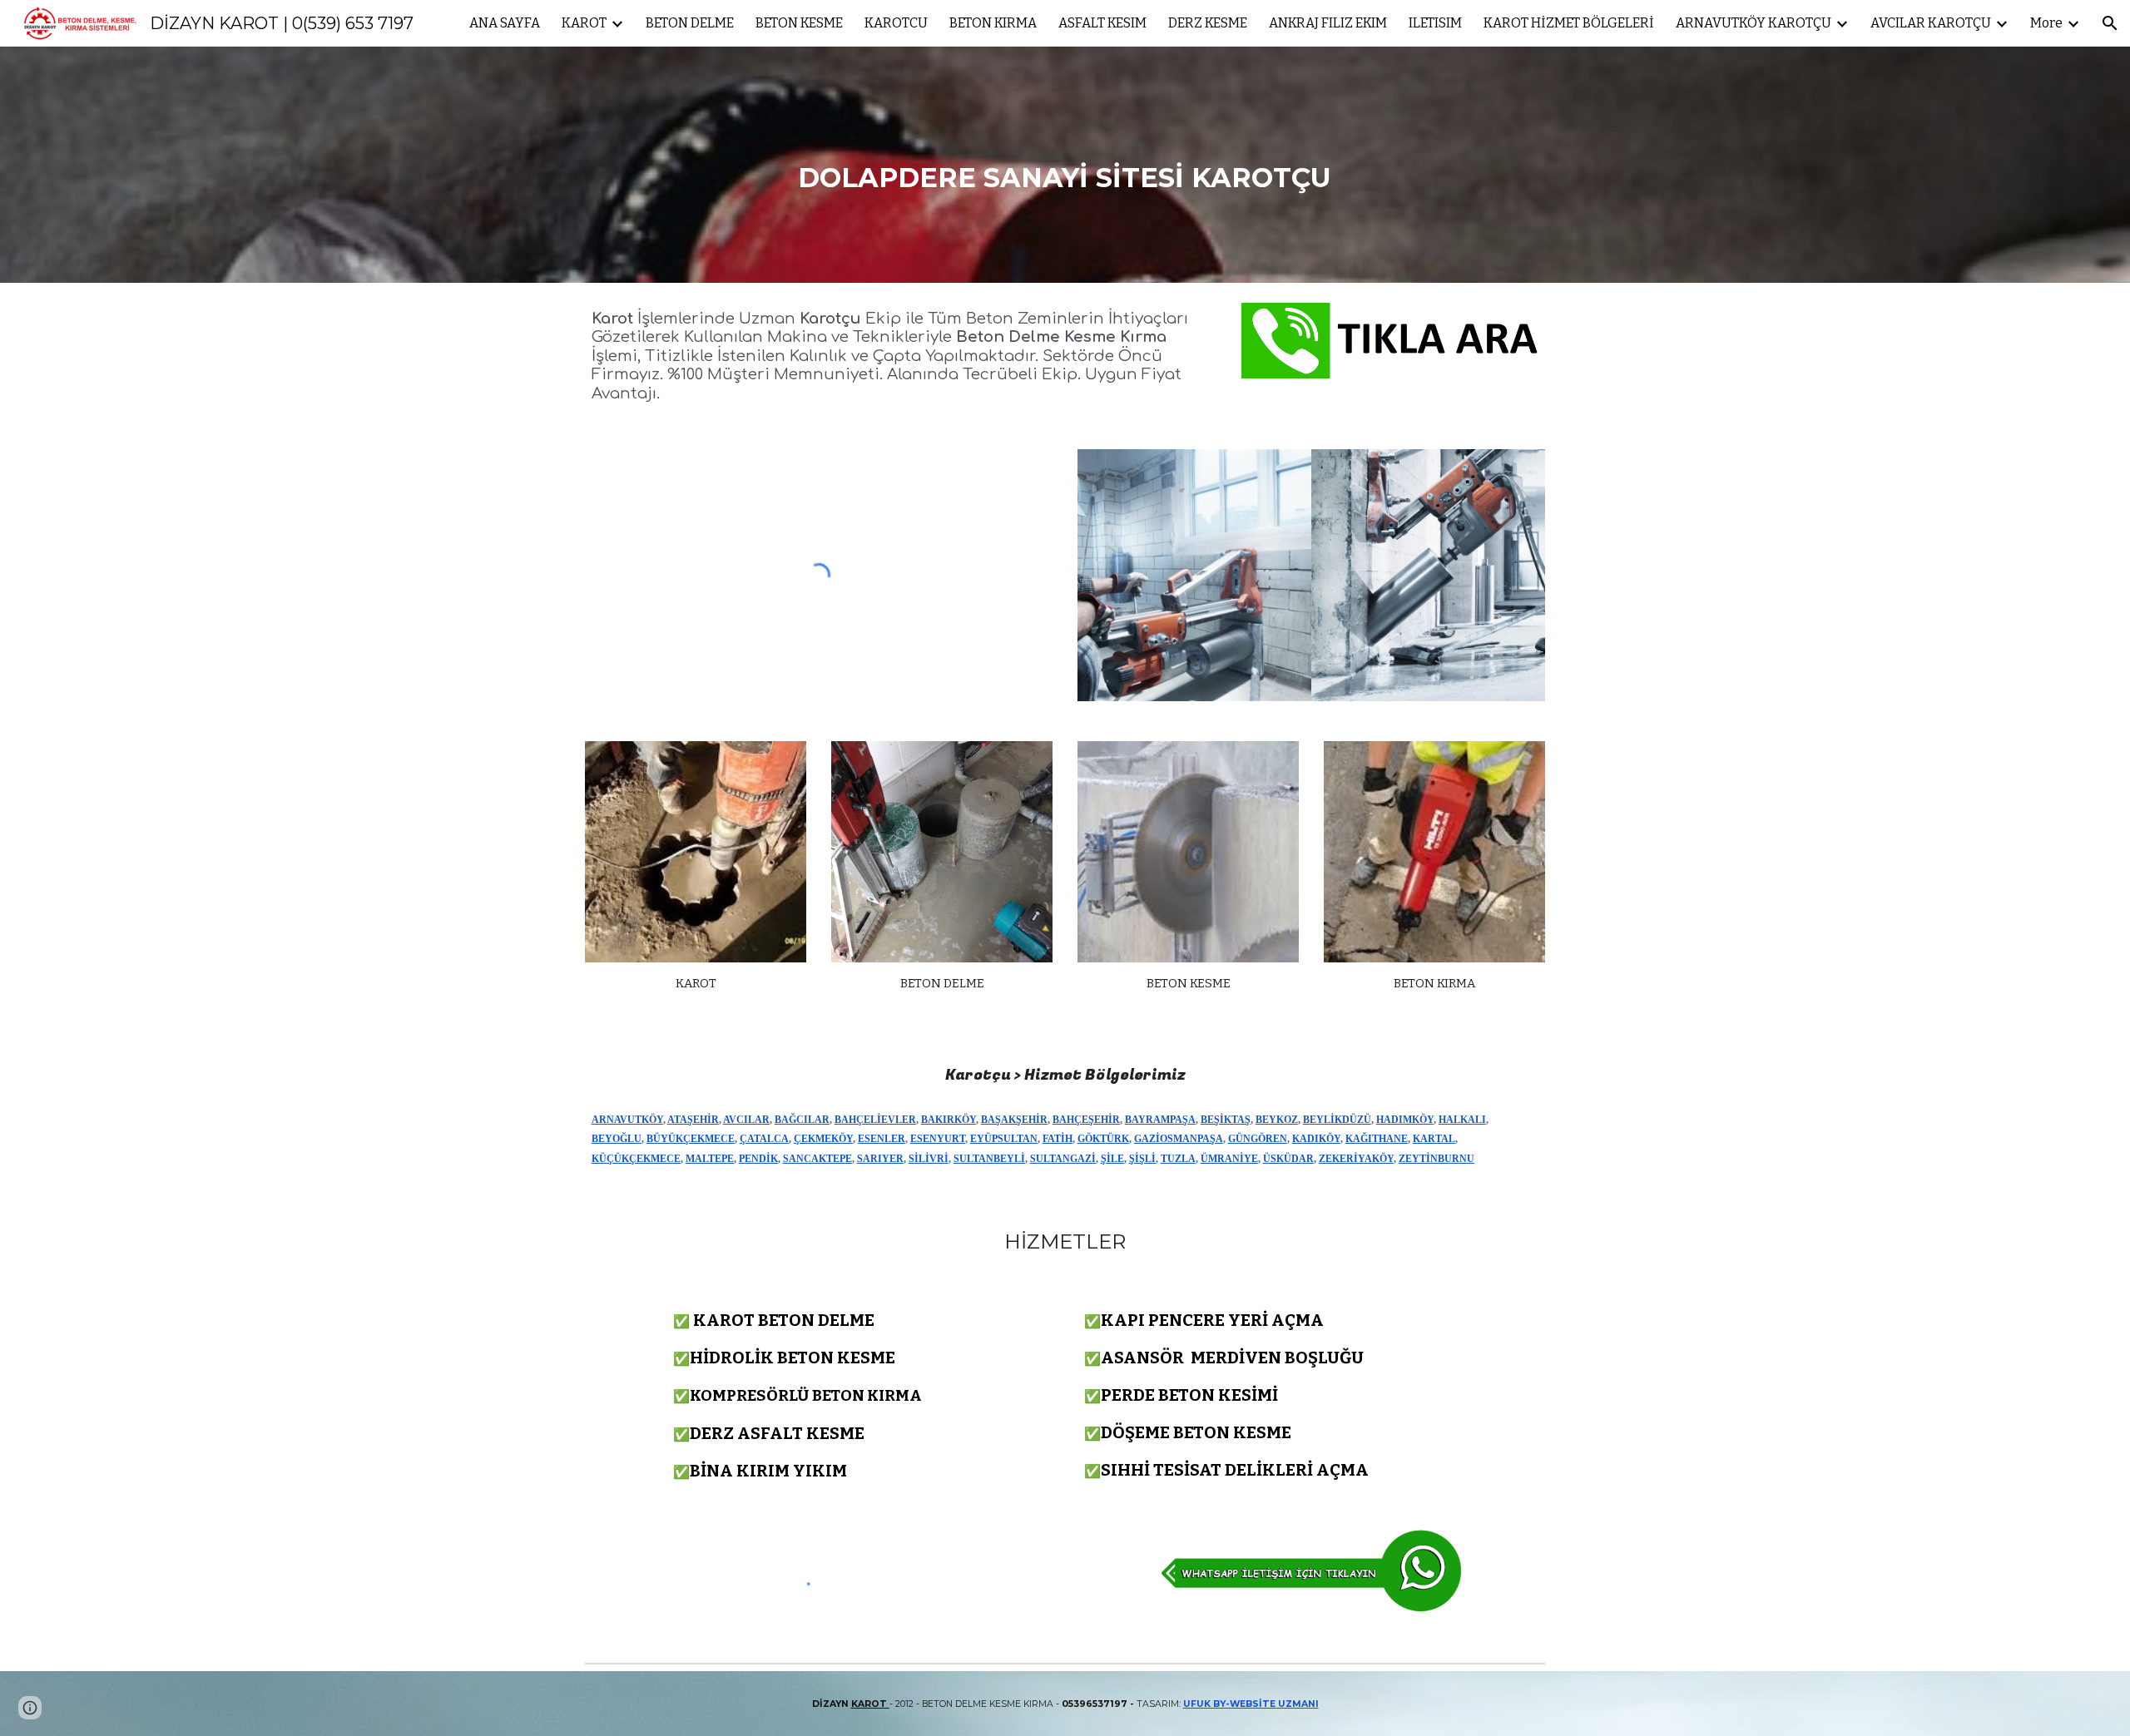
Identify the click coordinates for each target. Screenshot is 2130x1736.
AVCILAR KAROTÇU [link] (1931, 23)
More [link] (2046, 23)
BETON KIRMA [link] (993, 23)
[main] (1065, 165)
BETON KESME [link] (799, 23)
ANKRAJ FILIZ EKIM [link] (1328, 23)
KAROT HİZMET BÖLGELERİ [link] (1569, 23)
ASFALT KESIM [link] (1102, 23)
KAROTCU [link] (896, 23)
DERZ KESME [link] (1208, 23)
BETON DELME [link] (690, 23)
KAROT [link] (584, 23)
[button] (2110, 23)
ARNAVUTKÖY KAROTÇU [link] (1754, 23)
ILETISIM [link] (1435, 23)
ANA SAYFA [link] (505, 23)
